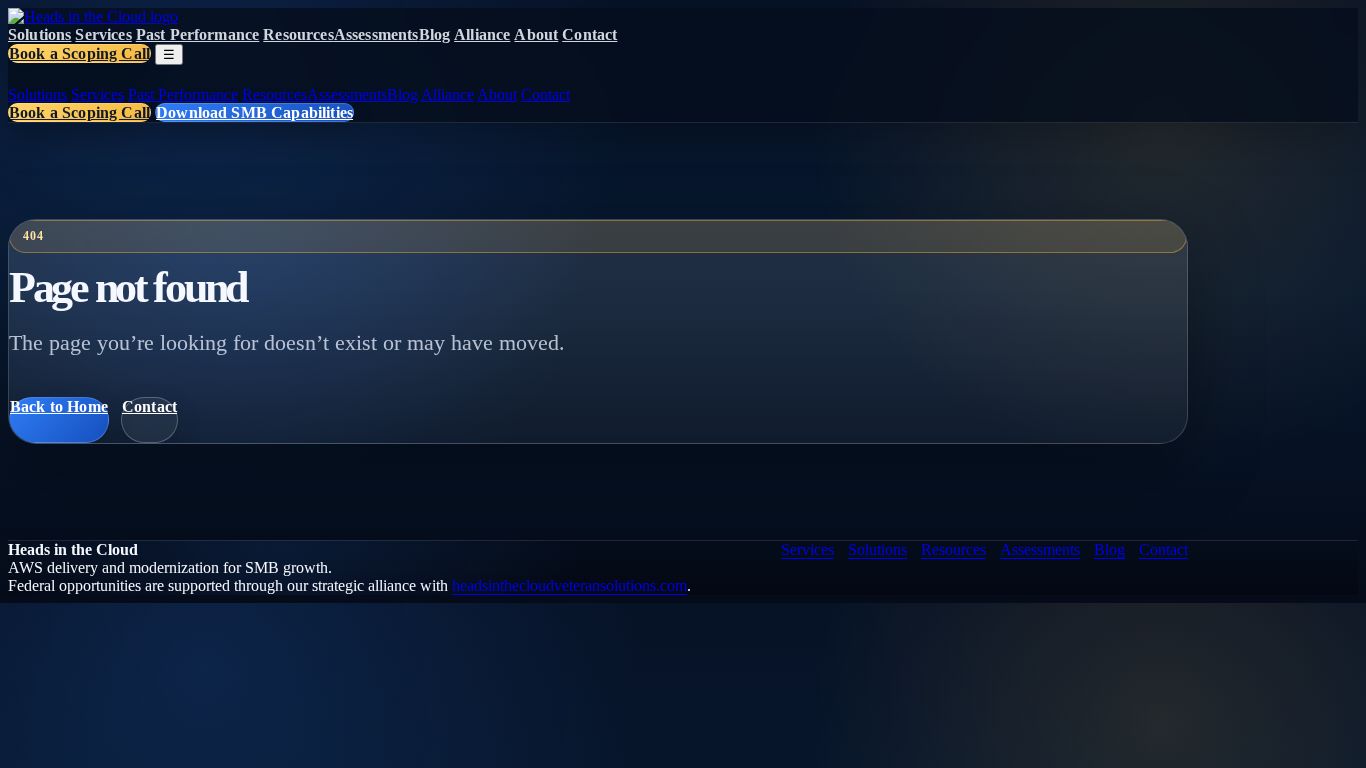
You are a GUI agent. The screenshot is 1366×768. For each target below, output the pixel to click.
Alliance (482, 34)
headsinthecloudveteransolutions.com (569, 585)
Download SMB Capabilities (254, 112)
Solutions (39, 34)
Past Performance (198, 34)
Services (103, 34)
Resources (298, 34)
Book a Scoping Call (79, 53)
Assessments (376, 34)
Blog (435, 34)
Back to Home (59, 406)
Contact (589, 34)
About (536, 34)
